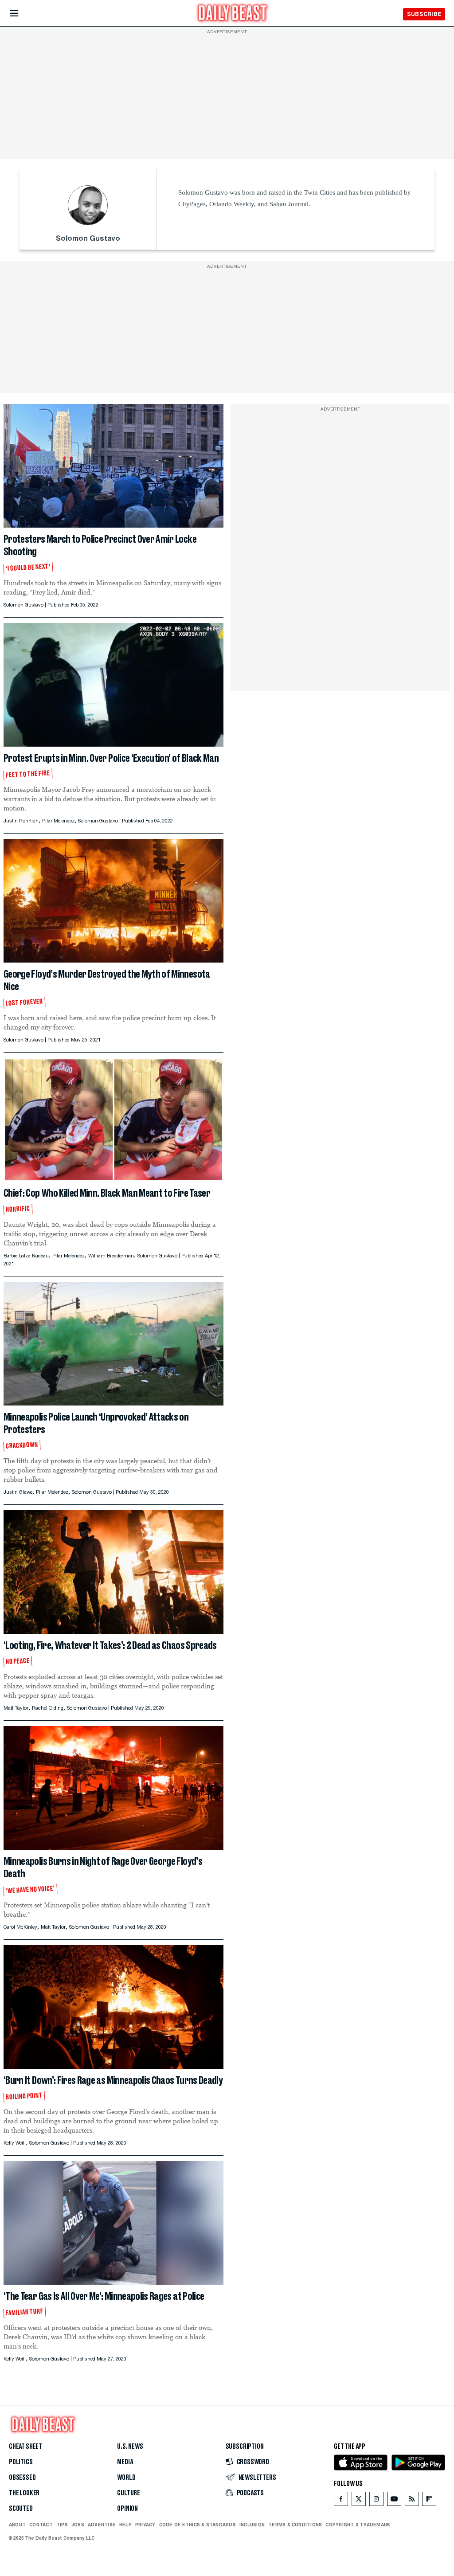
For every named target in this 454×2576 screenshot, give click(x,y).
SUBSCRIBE (424, 14)
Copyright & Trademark (358, 2525)
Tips (62, 2525)
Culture (129, 2493)
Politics (21, 2462)
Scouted (21, 2509)
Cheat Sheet (25, 2447)
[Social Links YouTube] (394, 2501)
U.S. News (130, 2447)
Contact (41, 2525)
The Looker (24, 2493)
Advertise (102, 2525)
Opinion (127, 2509)
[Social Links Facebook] (341, 2501)
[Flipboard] (429, 2501)
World (126, 2478)
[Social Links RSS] (412, 2501)
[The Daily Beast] (233, 14)
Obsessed (22, 2478)
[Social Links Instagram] (376, 2501)
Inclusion (252, 2525)
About (17, 2525)
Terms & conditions (295, 2525)
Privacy (145, 2525)
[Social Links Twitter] (359, 2501)
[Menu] (22, 14)
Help (125, 2525)
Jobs (78, 2525)
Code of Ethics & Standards (198, 2525)
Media (125, 2462)
